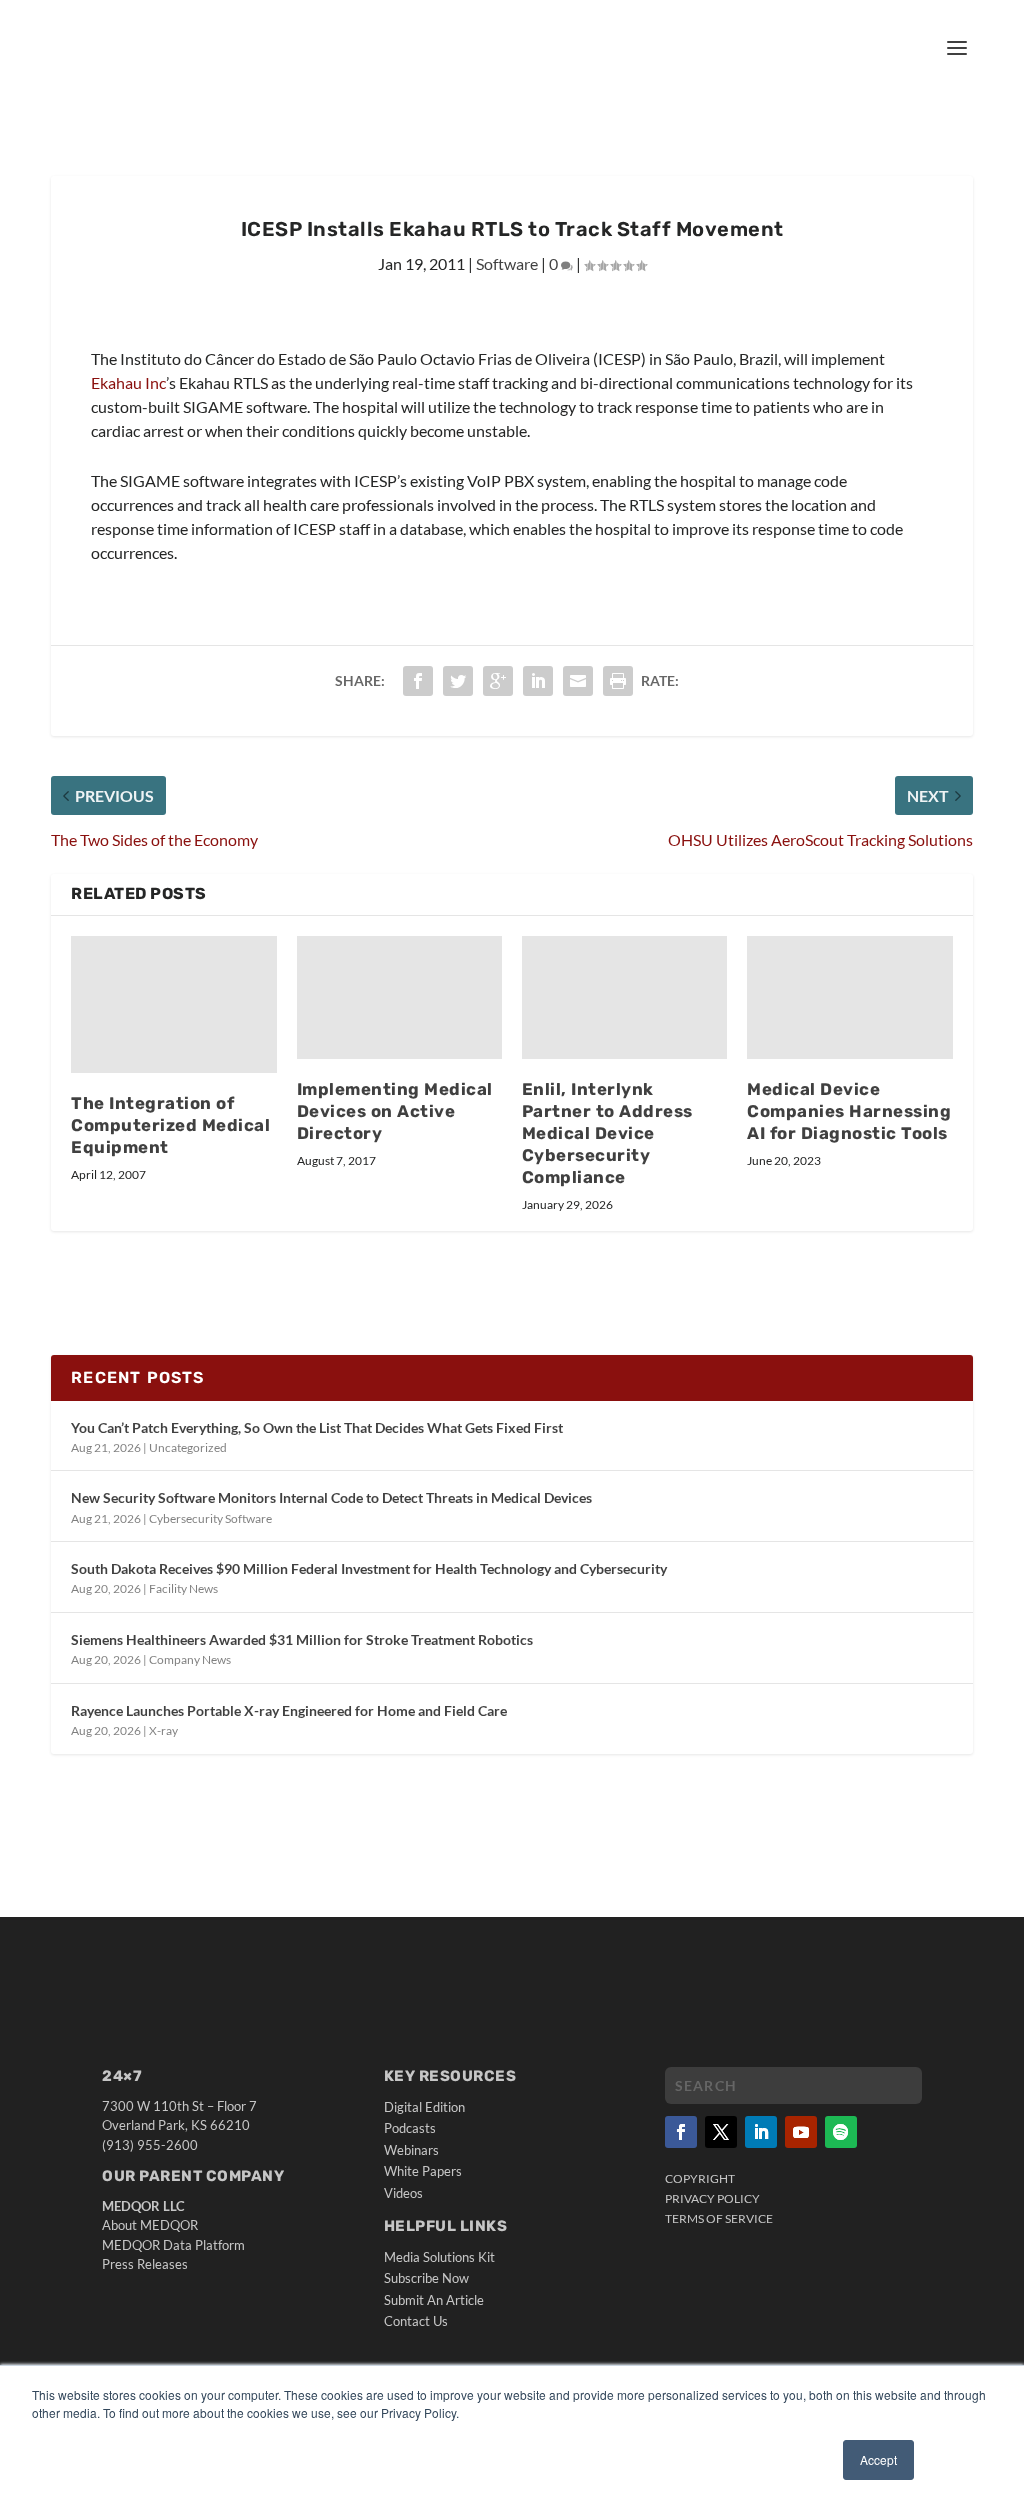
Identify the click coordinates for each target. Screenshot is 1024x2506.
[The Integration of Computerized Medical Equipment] (173, 1004)
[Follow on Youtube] (801, 2132)
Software (507, 263)
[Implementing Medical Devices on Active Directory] (399, 997)
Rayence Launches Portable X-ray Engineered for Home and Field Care (289, 1710)
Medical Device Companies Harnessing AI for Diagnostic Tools (849, 1111)
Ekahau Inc (128, 382)
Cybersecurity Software (210, 1518)
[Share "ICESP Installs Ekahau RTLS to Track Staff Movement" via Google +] (498, 681)
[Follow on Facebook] (681, 2132)
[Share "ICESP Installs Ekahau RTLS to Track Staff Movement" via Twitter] (458, 681)
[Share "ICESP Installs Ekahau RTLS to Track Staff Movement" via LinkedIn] (538, 681)
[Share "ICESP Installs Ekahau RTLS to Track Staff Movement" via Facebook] (418, 681)
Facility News (183, 1588)
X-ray (163, 1730)
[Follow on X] (721, 2132)
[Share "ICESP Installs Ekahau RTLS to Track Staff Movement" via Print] (618, 681)
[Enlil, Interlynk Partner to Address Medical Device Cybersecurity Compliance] (624, 997)
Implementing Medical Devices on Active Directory (395, 1111)
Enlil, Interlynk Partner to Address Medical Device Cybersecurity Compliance (607, 1132)
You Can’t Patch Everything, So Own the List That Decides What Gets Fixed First (317, 1427)
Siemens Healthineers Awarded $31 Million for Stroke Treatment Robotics (302, 1639)
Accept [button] (878, 2459)
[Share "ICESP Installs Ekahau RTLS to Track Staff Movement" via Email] (578, 681)
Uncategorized (188, 1447)
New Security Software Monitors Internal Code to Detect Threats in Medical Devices (331, 1497)
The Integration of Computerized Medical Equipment (170, 1125)
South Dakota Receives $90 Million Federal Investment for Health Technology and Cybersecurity (369, 1568)
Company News (190, 1659)
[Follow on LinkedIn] (761, 2132)
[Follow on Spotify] (841, 2132)
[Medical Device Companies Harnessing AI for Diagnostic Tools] (849, 997)
